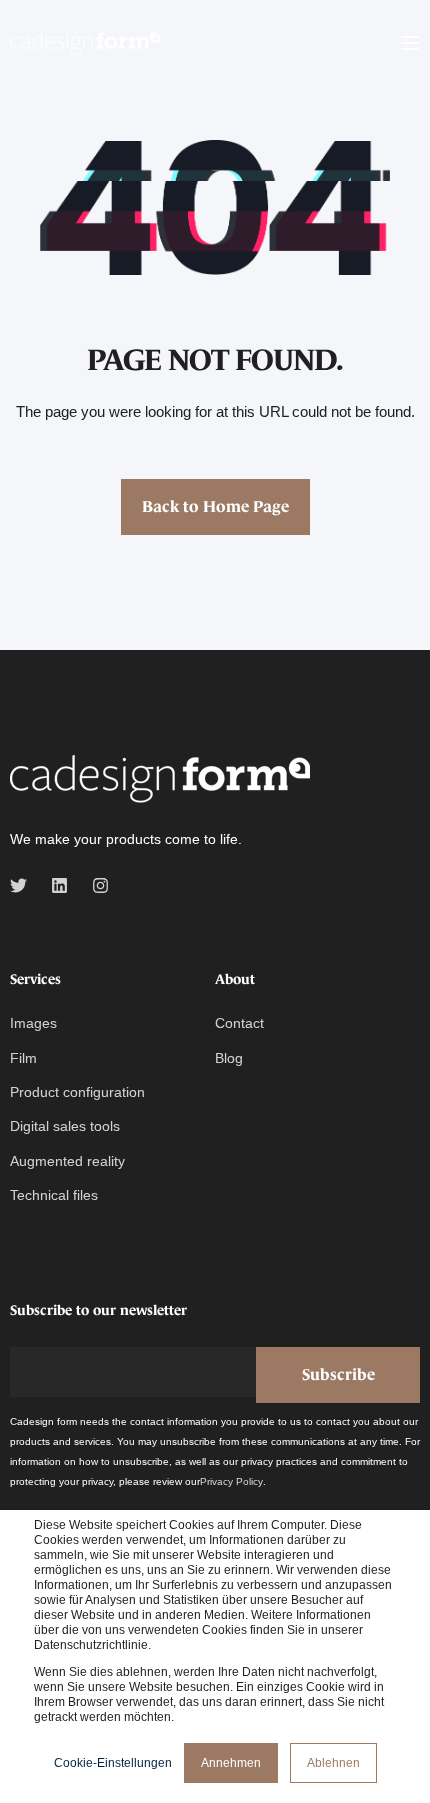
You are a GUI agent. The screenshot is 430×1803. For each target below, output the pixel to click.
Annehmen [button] (231, 1763)
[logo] (160, 780)
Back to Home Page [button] (215, 506)
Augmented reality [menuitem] (67, 1161)
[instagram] (94, 885)
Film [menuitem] (23, 1058)
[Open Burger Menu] (410, 43)
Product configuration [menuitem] (77, 1092)
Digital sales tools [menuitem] (65, 1126)
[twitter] (24, 885)
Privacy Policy (231, 1481)
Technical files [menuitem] (54, 1195)
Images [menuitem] (33, 1023)
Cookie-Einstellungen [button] (113, 1763)
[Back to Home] (85, 42)
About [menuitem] (235, 979)
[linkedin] (59, 885)
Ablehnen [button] (333, 1763)
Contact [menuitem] (239, 1023)
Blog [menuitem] (229, 1058)
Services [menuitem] (35, 979)
